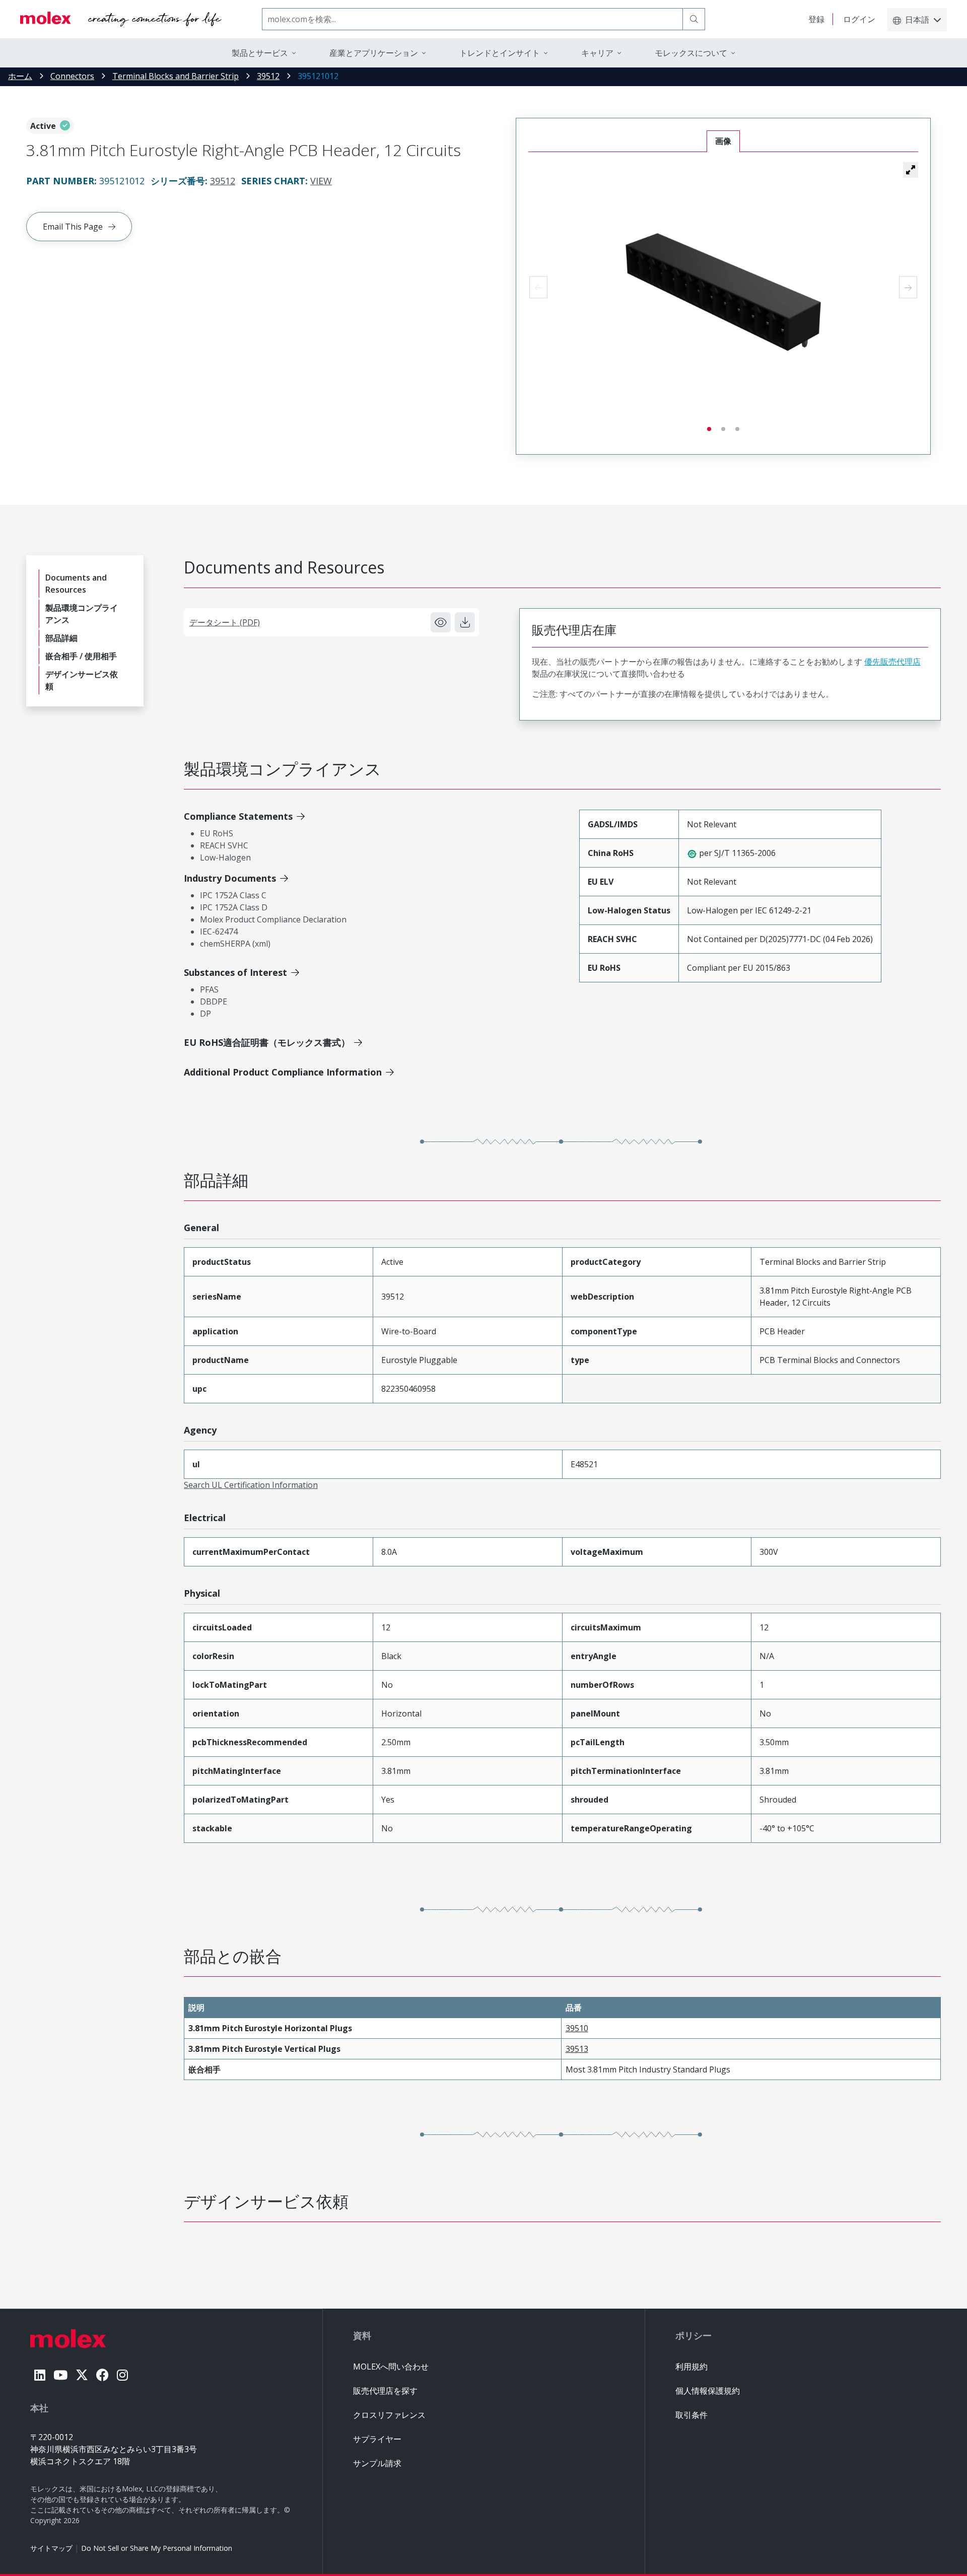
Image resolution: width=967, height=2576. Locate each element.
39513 (577, 2049)
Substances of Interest (235, 972)
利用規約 (692, 2367)
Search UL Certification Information (251, 1485)
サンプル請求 (377, 2463)
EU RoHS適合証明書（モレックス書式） (267, 1042)
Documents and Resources (76, 584)
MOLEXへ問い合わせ (391, 2367)
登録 (816, 19)
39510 (577, 2028)
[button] (911, 170)
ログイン (859, 19)
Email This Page (73, 227)
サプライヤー (377, 2439)
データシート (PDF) (225, 622)
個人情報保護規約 (708, 2391)
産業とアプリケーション (374, 53)
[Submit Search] (694, 19)
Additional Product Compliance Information (283, 1072)
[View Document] (441, 622)
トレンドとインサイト (500, 53)
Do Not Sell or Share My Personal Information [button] (157, 2548)
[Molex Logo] (121, 19)
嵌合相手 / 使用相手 (81, 656)
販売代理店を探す (385, 2391)
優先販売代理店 (892, 662)
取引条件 (692, 2415)
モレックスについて (691, 53)
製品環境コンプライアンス (82, 614)
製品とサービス (260, 53)
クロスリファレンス (389, 2415)
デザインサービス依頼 (82, 680)
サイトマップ (51, 2548)
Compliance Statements (238, 816)
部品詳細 (61, 638)
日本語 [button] (917, 20)
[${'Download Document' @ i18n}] (465, 622)
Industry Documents (230, 878)
